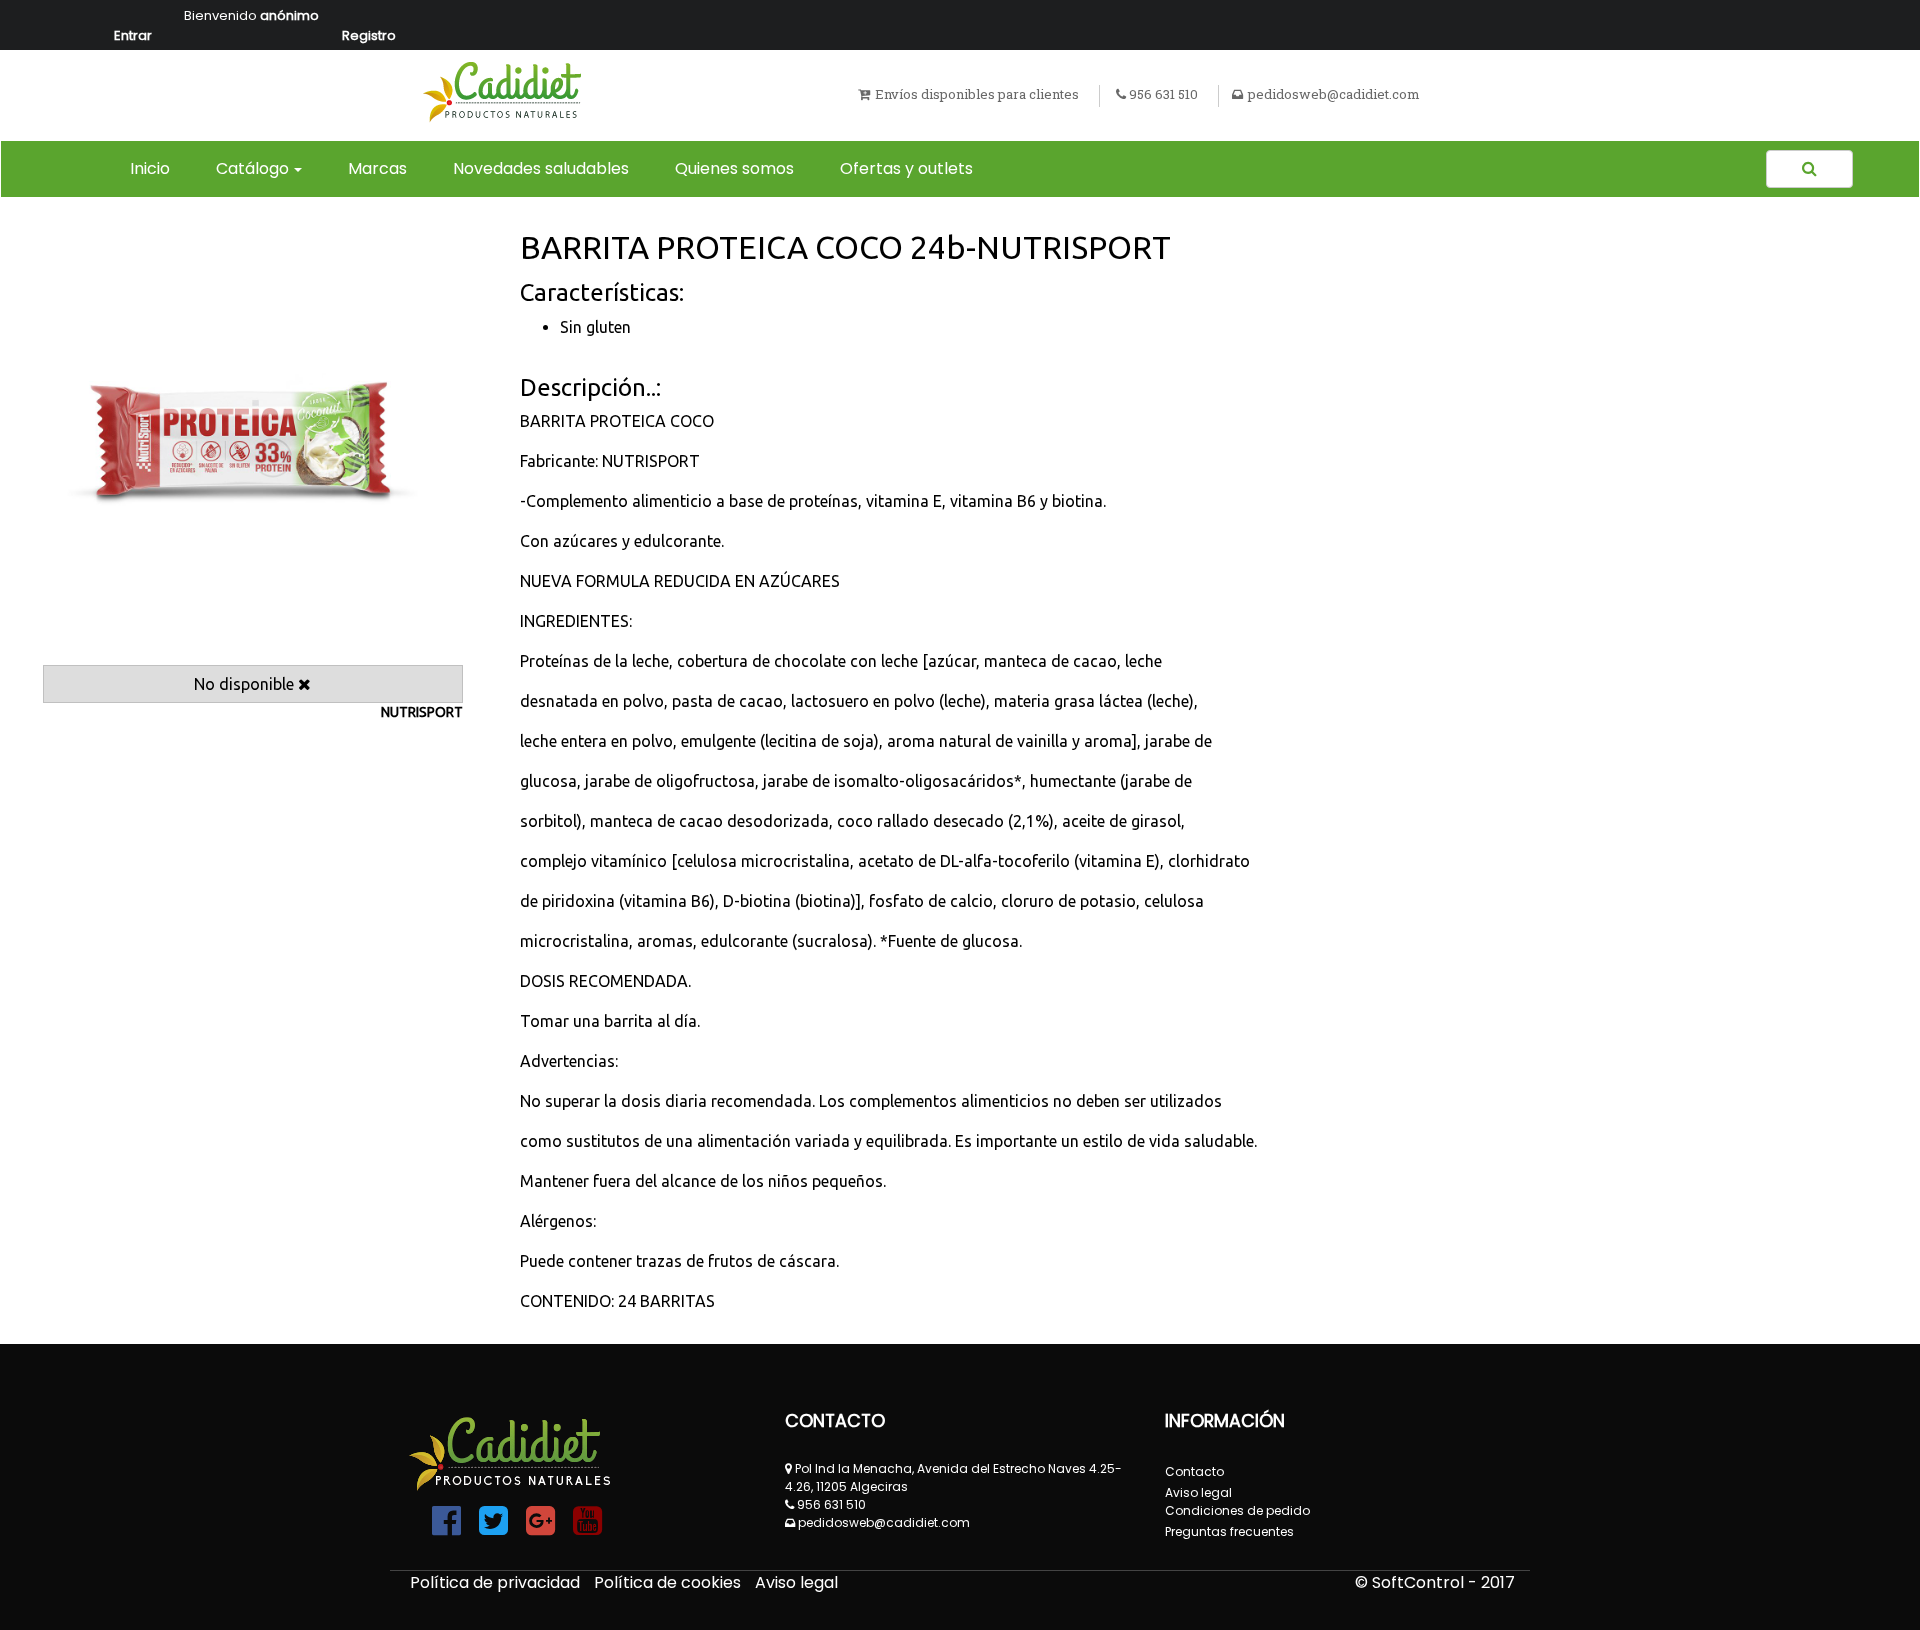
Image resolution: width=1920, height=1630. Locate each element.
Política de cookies (669, 1582)
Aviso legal (796, 1582)
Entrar (133, 35)
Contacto (1194, 1471)
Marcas (377, 168)
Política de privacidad (497, 1582)
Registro (369, 35)
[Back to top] (1860, 1570)
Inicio (154, 168)
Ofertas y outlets (906, 168)
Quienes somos (734, 168)
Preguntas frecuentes (1229, 1531)
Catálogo (252, 168)
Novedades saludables (541, 168)
